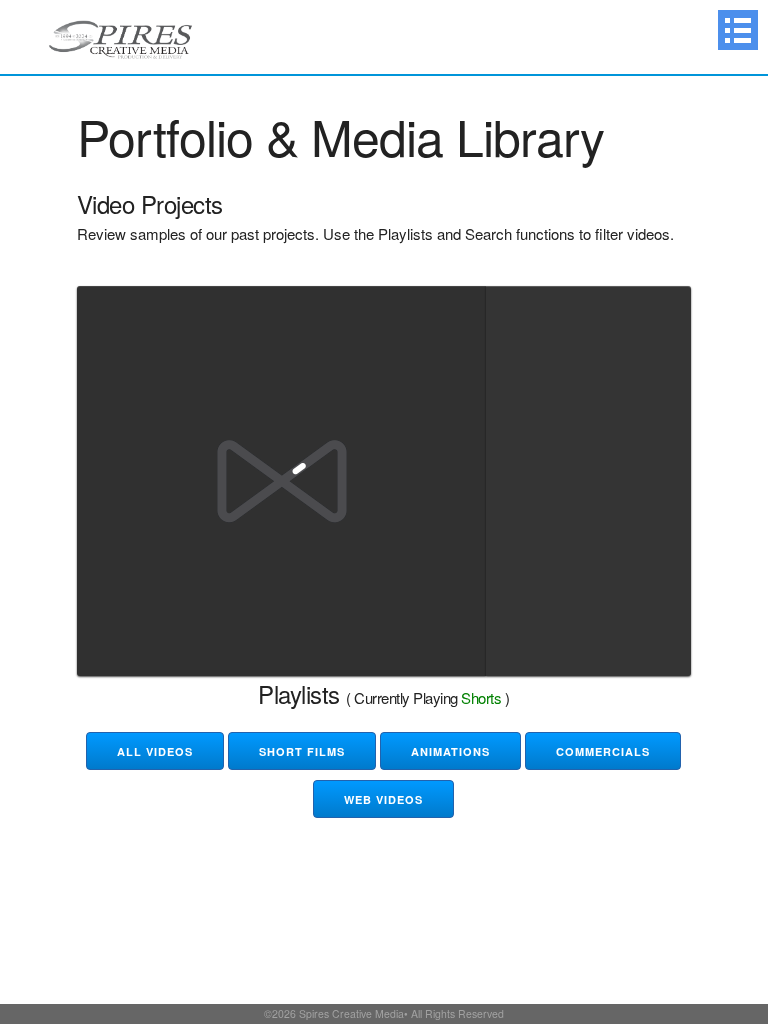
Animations (450, 751)
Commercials (603, 751)
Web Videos (383, 799)
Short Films (302, 751)
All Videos (155, 751)
